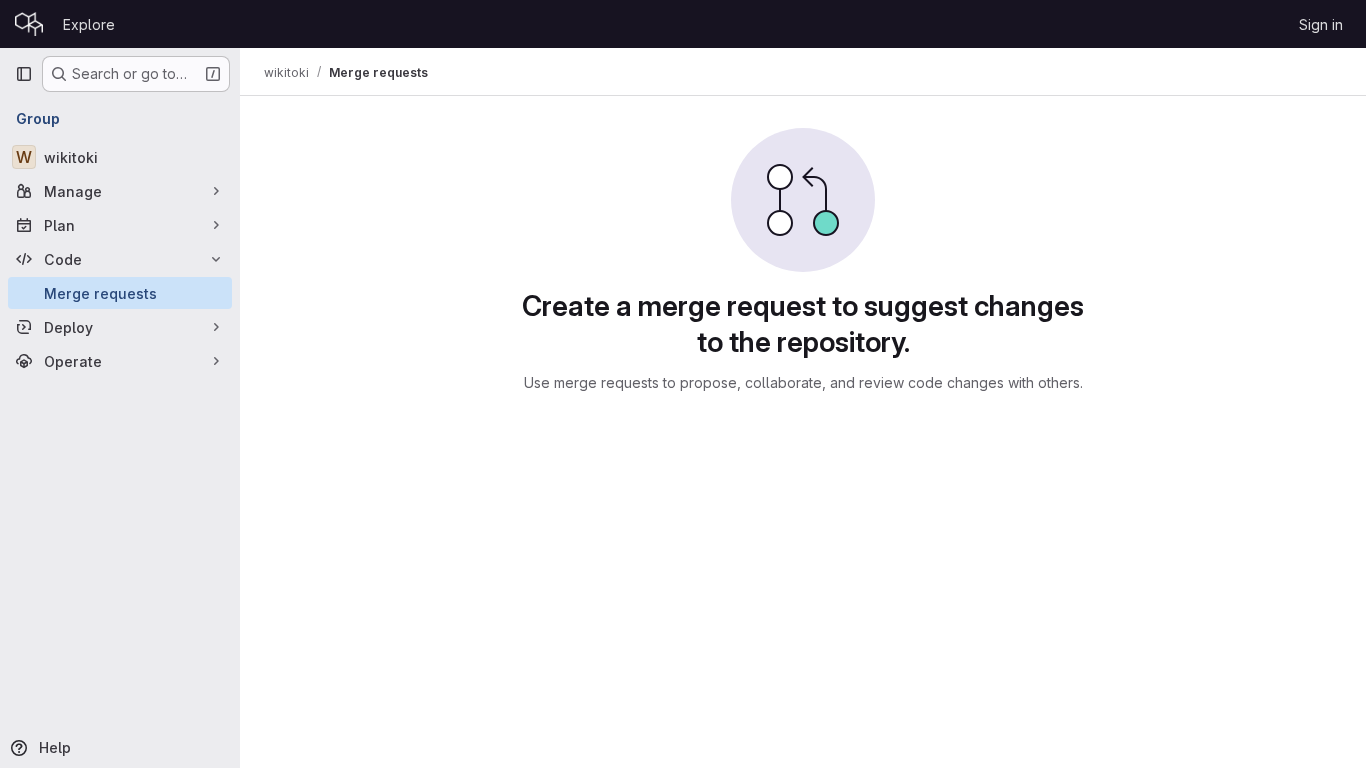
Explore (89, 24)
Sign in (1321, 24)
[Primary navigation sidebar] (24, 74)
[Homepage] (29, 24)
